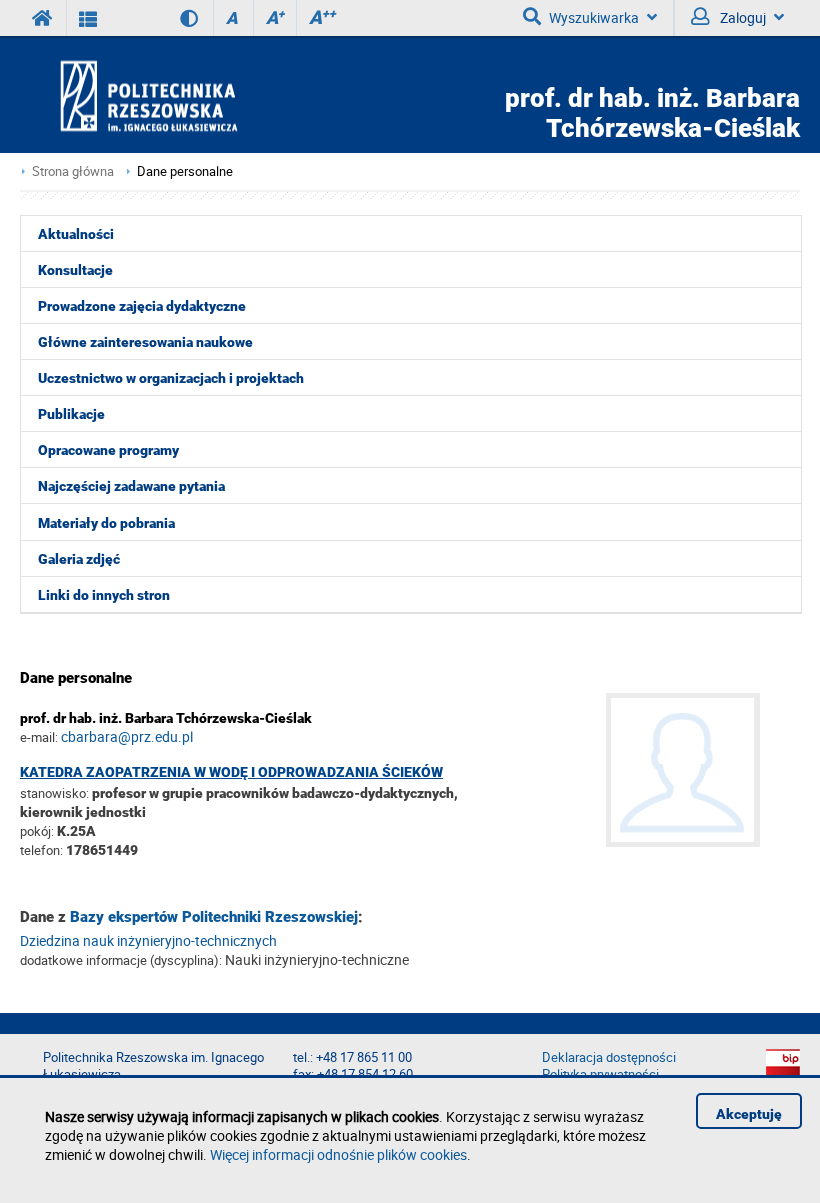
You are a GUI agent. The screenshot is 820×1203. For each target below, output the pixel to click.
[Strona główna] (206, 95)
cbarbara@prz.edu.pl (127, 736)
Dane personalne (185, 171)
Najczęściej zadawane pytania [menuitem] (131, 486)
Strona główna (73, 171)
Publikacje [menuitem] (71, 414)
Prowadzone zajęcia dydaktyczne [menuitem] (142, 306)
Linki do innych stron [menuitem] (104, 595)
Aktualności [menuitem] (76, 234)
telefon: (41, 850)
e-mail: (39, 737)
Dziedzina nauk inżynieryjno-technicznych (148, 940)
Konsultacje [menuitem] (75, 270)
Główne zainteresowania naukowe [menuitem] (145, 342)
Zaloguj (741, 17)
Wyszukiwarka (594, 17)
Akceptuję (749, 1114)
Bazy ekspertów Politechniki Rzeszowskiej (214, 917)
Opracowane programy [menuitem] (108, 450)
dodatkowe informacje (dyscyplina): (121, 960)
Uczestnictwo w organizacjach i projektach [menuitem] (171, 378)
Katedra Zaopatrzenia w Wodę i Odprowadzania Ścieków (231, 772)
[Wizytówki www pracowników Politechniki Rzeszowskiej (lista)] (88, 18)
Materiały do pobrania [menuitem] (106, 523)
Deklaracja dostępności (609, 1057)
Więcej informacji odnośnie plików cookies (338, 1154)
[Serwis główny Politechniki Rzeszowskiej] (43, 18)
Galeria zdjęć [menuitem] (79, 559)
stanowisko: (54, 793)
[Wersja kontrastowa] (174, 18)
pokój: (38, 831)
